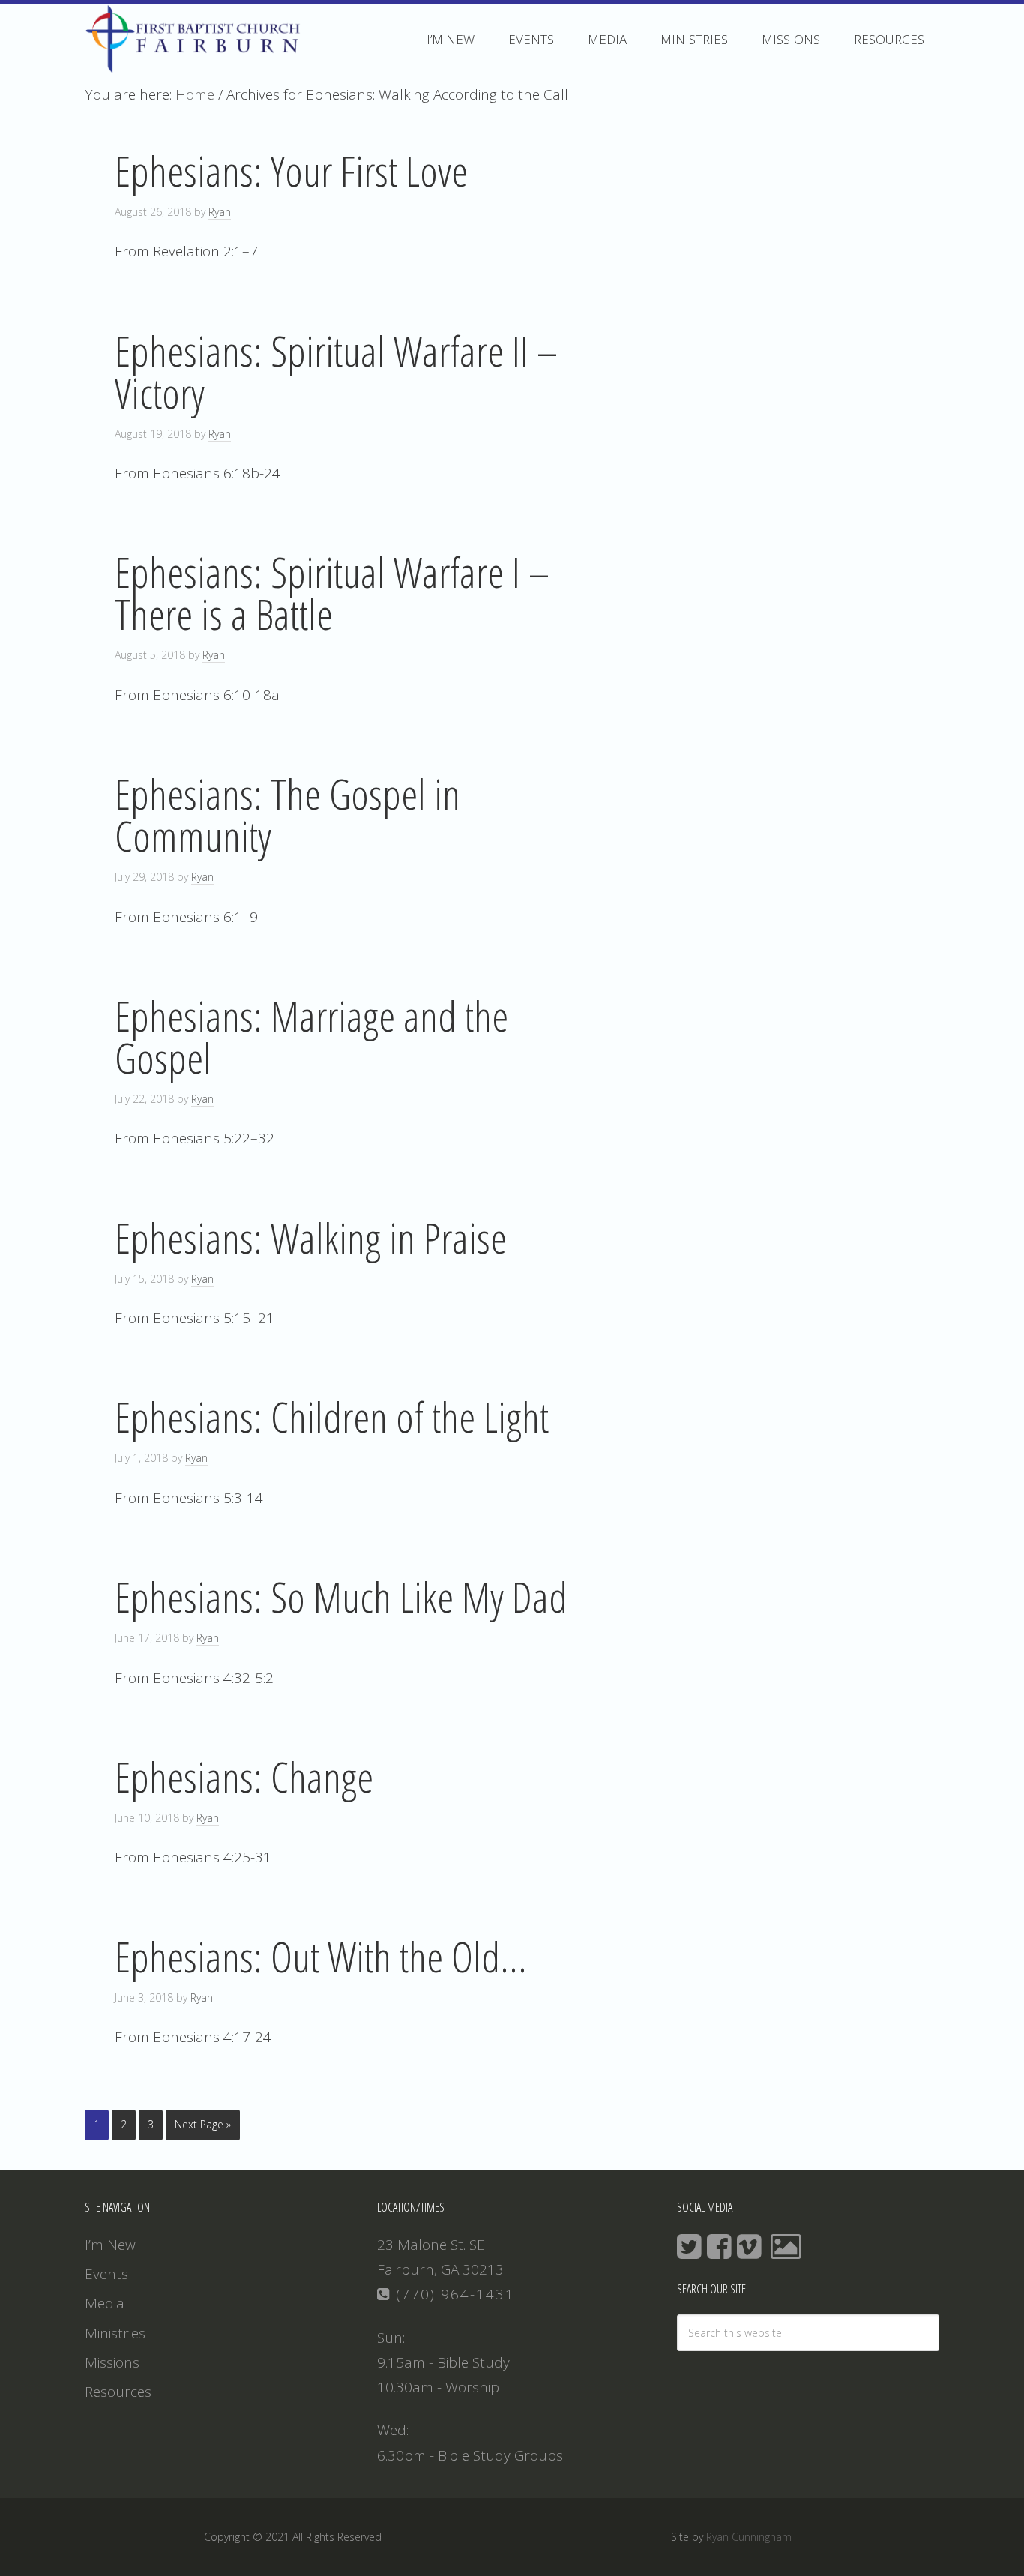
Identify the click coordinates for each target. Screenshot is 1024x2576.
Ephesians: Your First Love (291, 170)
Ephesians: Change (244, 1776)
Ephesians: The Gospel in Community (287, 814)
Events (106, 2274)
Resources (118, 2392)
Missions (112, 2362)
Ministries (115, 2333)
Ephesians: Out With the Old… (321, 1956)
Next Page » (203, 2124)
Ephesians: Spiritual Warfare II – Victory (336, 371)
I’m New (110, 2245)
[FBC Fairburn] (197, 66)
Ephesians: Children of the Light (332, 1416)
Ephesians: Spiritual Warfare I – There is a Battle (332, 592)
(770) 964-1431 (453, 2294)
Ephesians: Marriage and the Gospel (311, 1036)
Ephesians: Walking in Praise (311, 1237)
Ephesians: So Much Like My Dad (341, 1596)
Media (105, 2303)
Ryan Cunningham (749, 2537)
